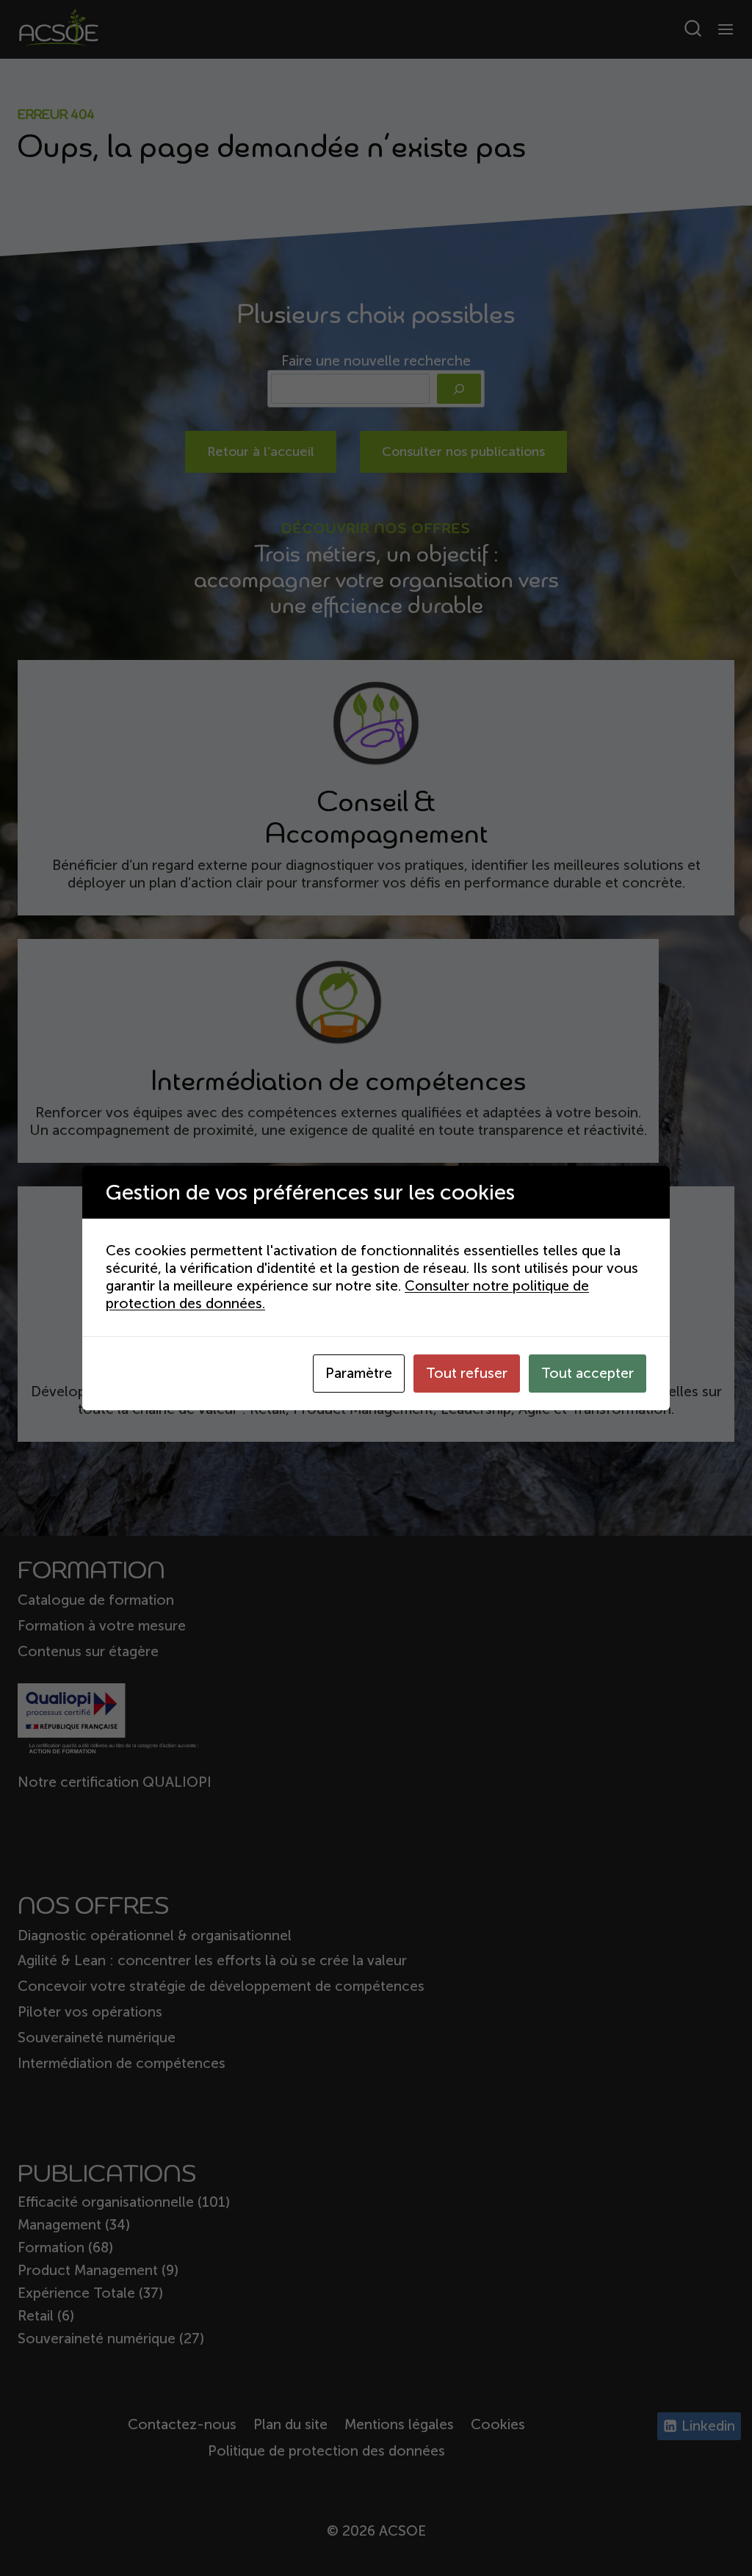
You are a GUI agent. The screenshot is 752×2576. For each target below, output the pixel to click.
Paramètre (359, 1373)
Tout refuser (467, 1373)
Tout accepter (587, 1373)
